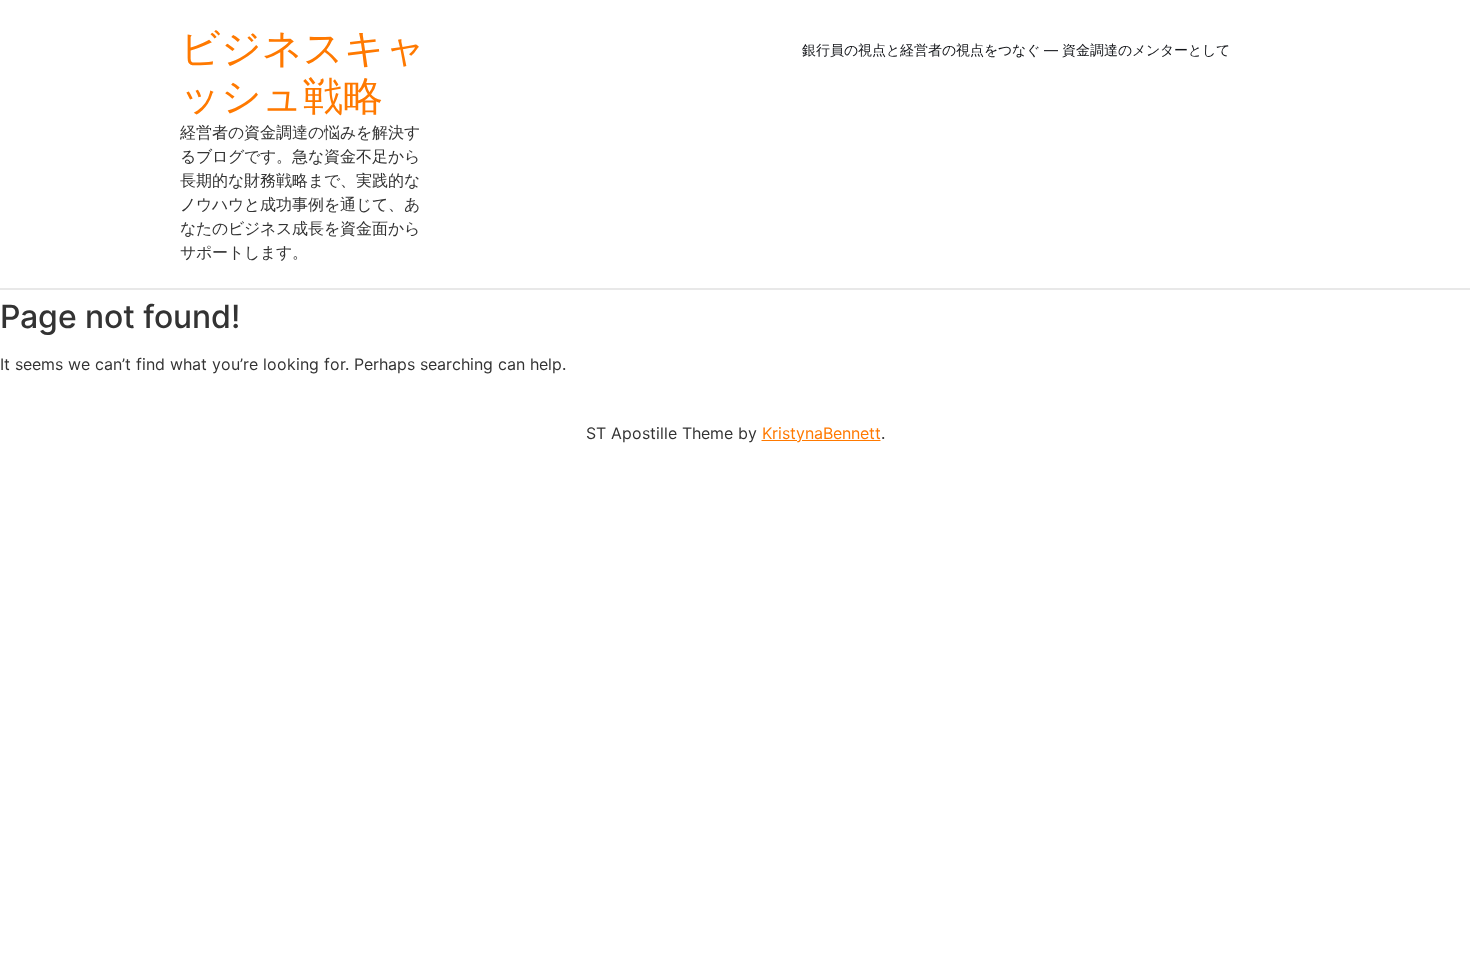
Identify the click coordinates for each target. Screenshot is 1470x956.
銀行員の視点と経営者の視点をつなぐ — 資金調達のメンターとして (1016, 49)
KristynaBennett (821, 433)
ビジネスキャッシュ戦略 (303, 71)
